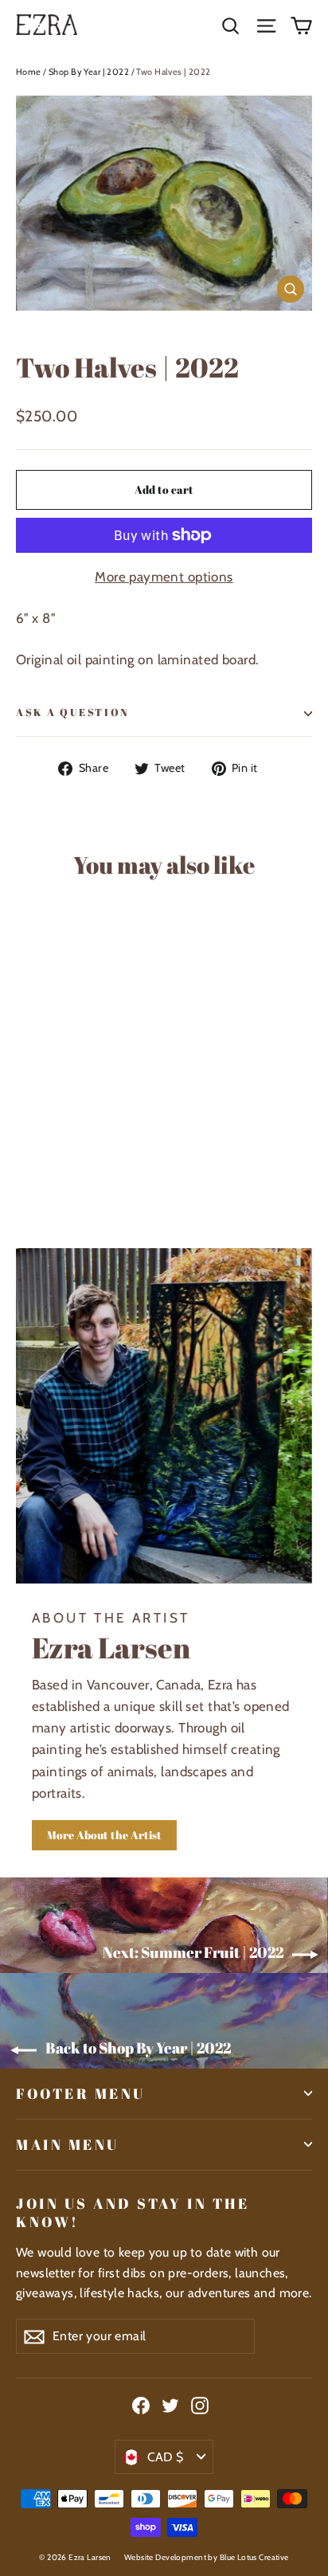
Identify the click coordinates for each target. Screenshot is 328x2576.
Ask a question (73, 713)
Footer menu (81, 2093)
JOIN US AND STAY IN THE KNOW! (133, 2212)
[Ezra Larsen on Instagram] (200, 2405)
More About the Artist (104, 1835)
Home (29, 72)
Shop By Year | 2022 (89, 72)
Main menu (68, 2144)
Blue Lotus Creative (254, 2557)
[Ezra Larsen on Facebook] (141, 2405)
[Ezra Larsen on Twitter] (170, 2405)
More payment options (164, 577)
